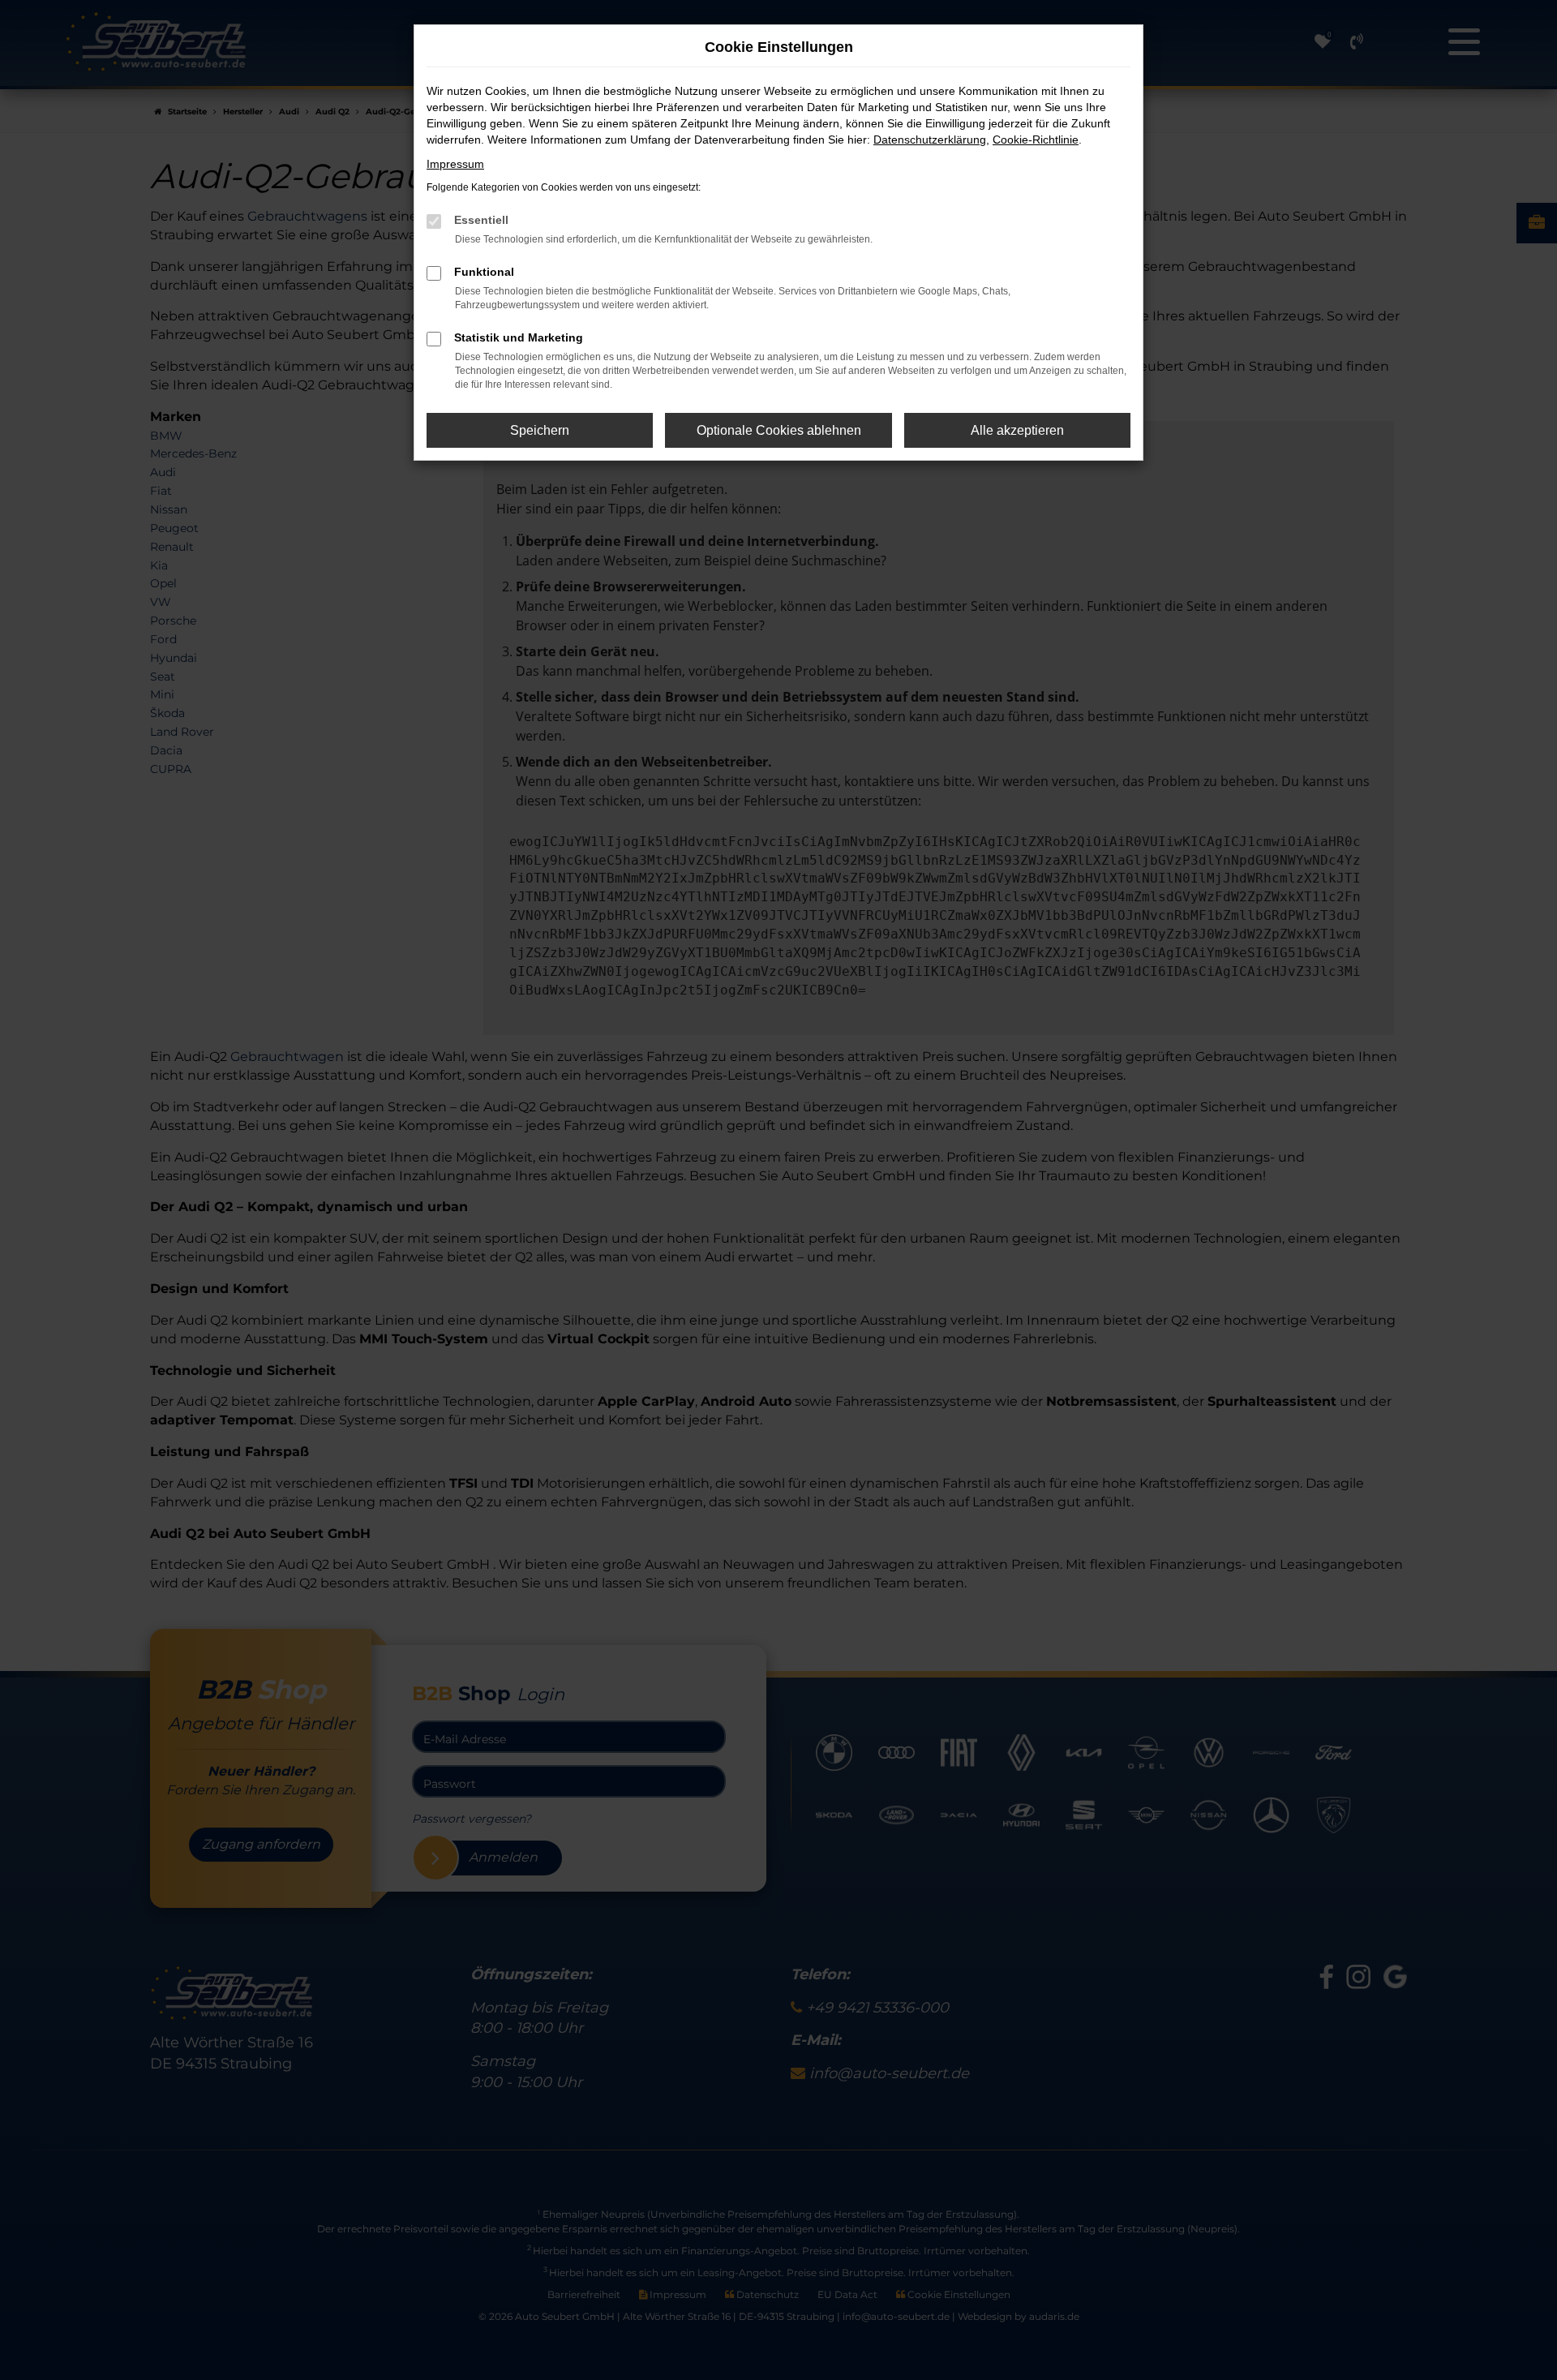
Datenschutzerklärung (930, 140)
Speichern (540, 430)
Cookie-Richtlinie (1036, 140)
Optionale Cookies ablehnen (779, 430)
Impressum (455, 164)
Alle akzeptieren (1017, 430)
